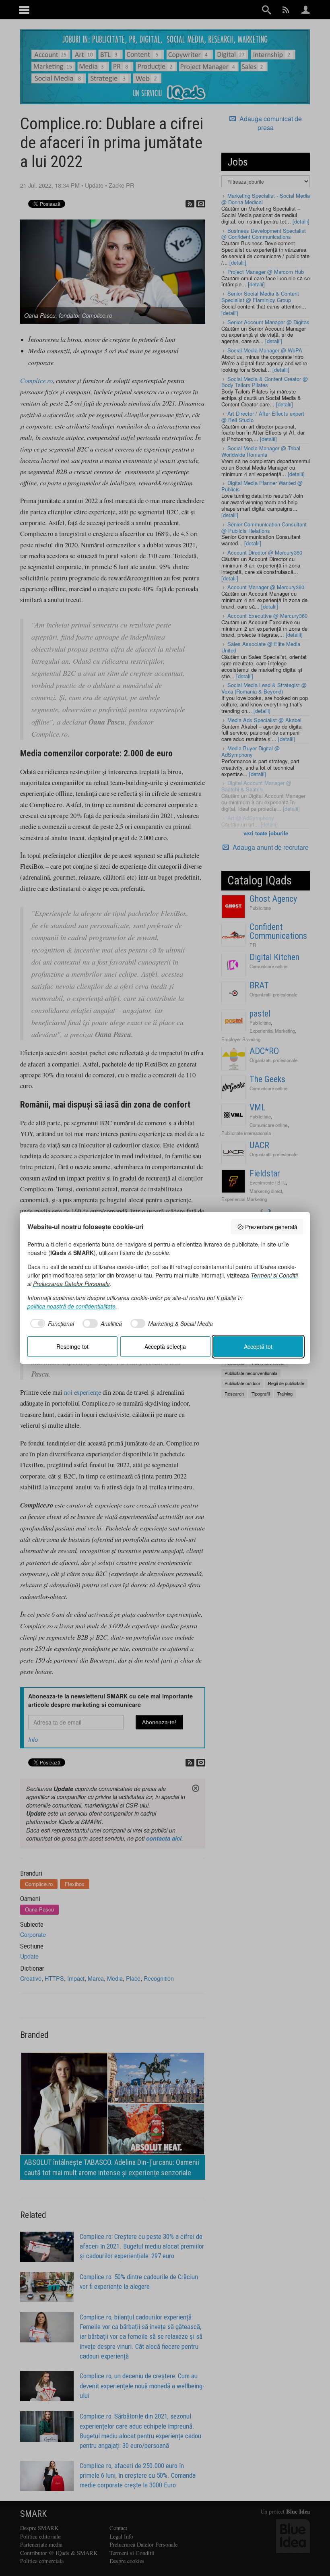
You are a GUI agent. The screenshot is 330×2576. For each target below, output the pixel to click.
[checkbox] (51, 1323)
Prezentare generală (271, 1227)
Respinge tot (72, 1346)
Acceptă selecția (165, 1346)
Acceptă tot (258, 1346)
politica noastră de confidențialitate (71, 1306)
